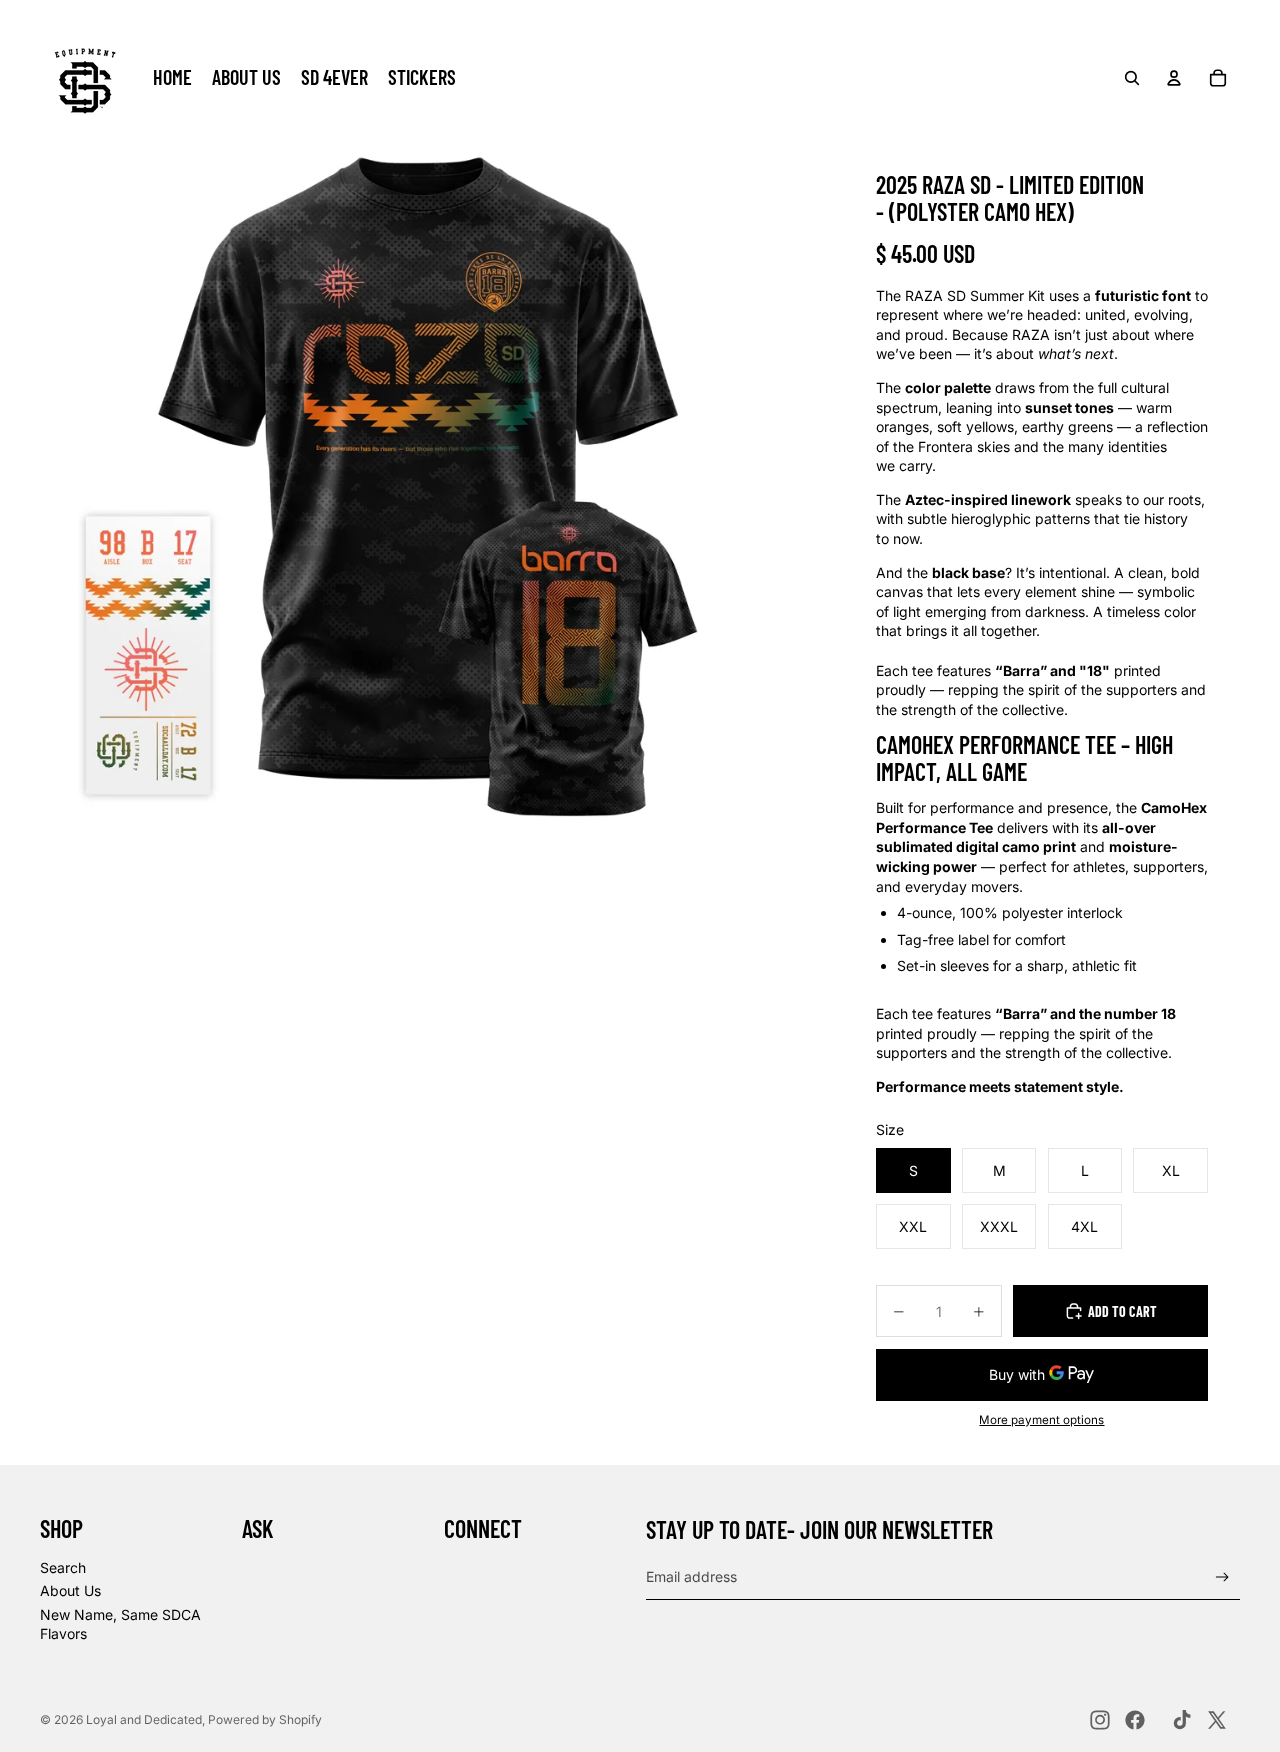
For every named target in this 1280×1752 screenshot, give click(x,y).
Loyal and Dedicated (144, 1719)
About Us (70, 1590)
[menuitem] (172, 78)
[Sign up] (1222, 1577)
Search (63, 1567)
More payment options (1041, 1420)
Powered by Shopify (265, 1719)
